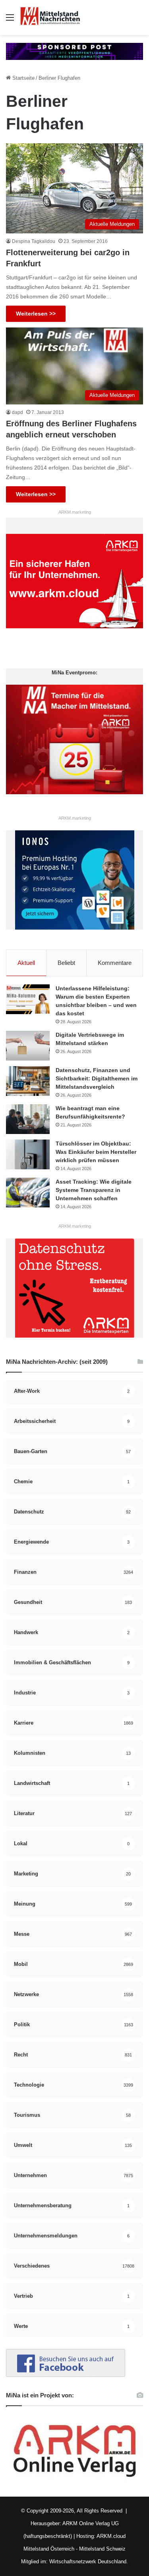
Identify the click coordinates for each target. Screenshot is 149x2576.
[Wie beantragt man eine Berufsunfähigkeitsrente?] (28, 1119)
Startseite (23, 78)
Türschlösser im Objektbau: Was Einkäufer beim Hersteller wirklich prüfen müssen (96, 1152)
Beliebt (66, 963)
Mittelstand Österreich (49, 2549)
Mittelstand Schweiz (102, 2549)
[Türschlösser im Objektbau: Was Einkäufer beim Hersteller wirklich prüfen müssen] (28, 1154)
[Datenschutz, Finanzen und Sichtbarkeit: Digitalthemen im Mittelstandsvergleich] (28, 1081)
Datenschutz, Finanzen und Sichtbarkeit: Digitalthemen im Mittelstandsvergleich (97, 1078)
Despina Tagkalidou (34, 241)
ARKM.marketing (75, 512)
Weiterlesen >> (36, 314)
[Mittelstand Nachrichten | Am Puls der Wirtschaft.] (50, 17)
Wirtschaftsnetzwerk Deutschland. (89, 2562)
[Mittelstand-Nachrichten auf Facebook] (66, 2375)
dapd (17, 412)
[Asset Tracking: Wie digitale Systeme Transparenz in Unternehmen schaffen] (28, 1193)
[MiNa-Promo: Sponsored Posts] (74, 51)
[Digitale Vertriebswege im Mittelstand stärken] (28, 1046)
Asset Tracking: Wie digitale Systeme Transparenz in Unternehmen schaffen (94, 1190)
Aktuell (26, 963)
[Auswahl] (10, 20)
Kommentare (115, 963)
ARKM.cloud (110, 2536)
